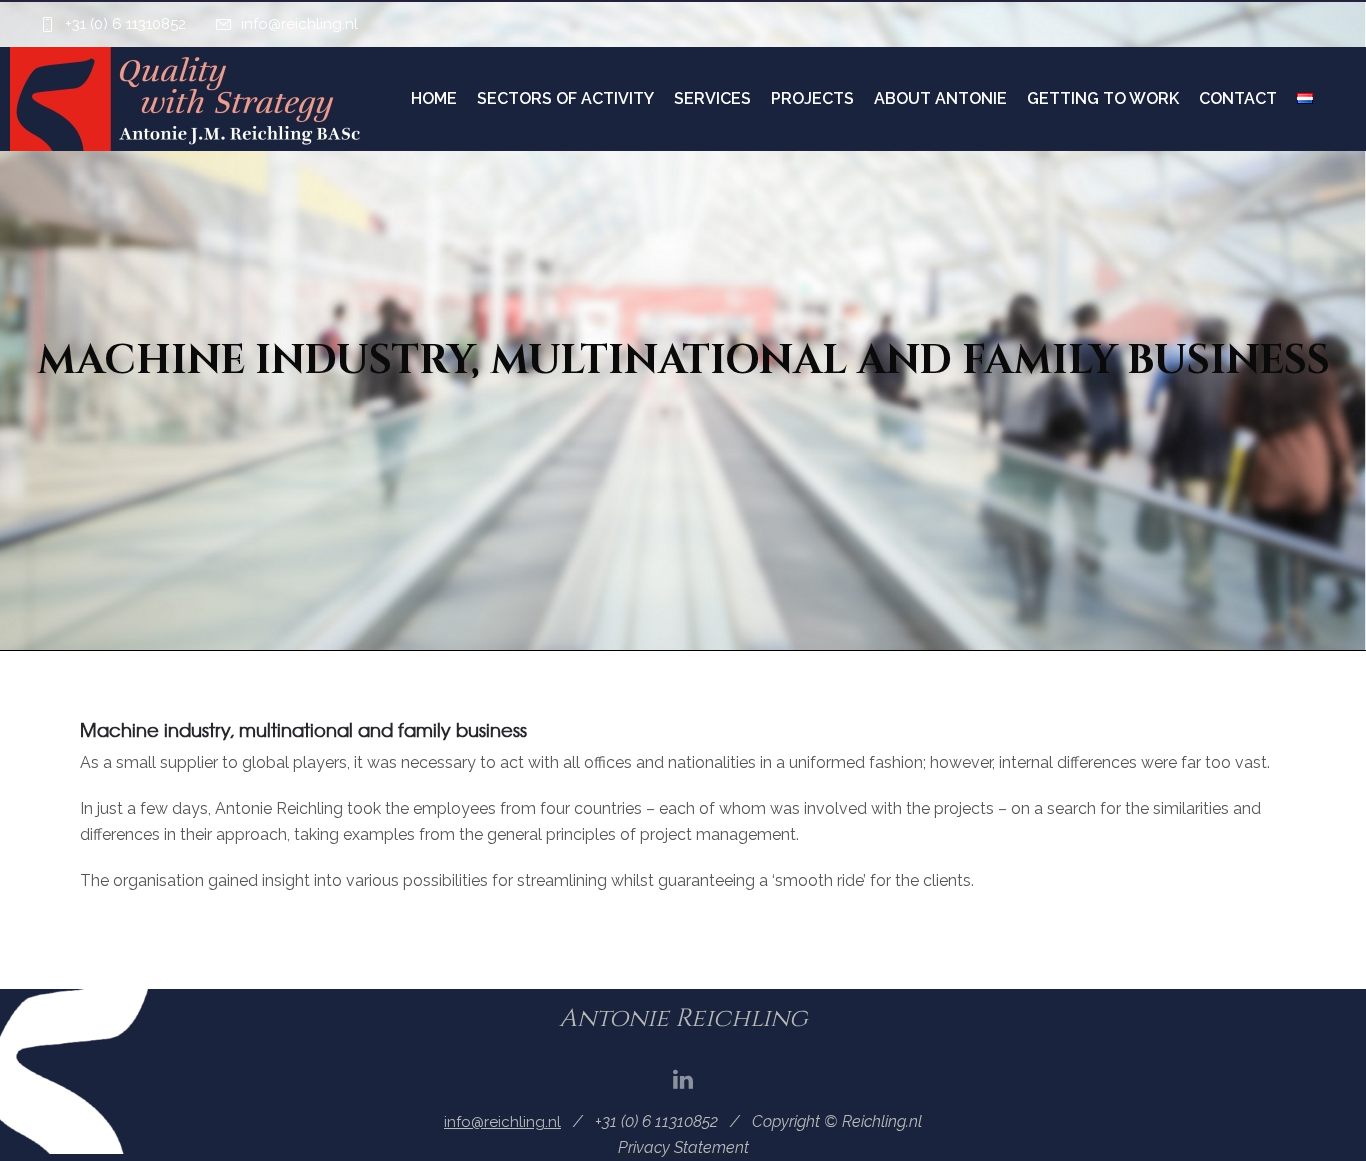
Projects (812, 98)
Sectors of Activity (565, 98)
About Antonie (940, 98)
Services (712, 98)
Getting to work (1103, 98)
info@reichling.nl (299, 24)
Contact (1238, 98)
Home (434, 98)
